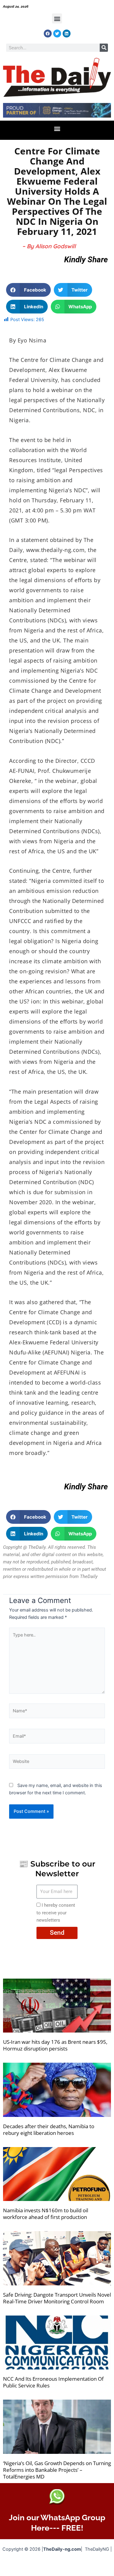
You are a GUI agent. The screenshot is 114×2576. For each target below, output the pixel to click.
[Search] (104, 48)
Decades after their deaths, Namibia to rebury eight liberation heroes (49, 2130)
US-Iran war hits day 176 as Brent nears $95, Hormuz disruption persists (55, 2045)
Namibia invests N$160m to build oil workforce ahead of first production (46, 2214)
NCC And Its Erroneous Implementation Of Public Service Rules (53, 2382)
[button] (57, 18)
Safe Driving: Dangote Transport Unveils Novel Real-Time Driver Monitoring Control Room (57, 2298)
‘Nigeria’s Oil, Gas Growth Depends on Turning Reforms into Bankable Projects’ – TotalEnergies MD (57, 2470)
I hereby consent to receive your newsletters (56, 1913)
